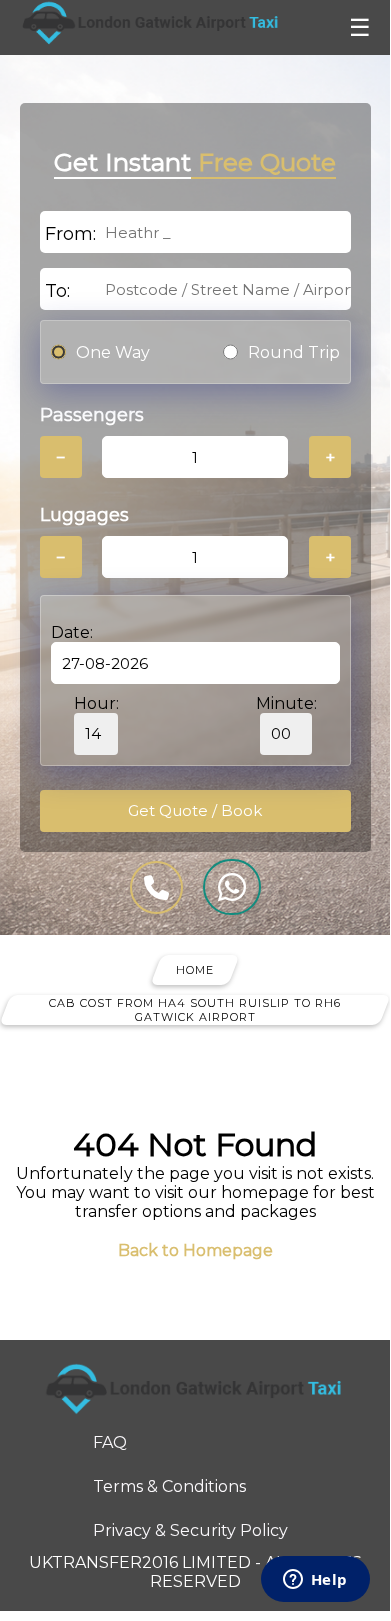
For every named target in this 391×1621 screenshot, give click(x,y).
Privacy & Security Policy (190, 1530)
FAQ (110, 1442)
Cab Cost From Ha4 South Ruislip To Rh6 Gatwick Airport (195, 1010)
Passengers (92, 415)
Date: (72, 632)
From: (70, 234)
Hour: (96, 703)
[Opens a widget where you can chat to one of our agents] (315, 1581)
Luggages (84, 515)
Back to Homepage (195, 1250)
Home (195, 970)
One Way (113, 352)
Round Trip (294, 352)
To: (57, 291)
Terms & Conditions (169, 1486)
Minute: (286, 703)
